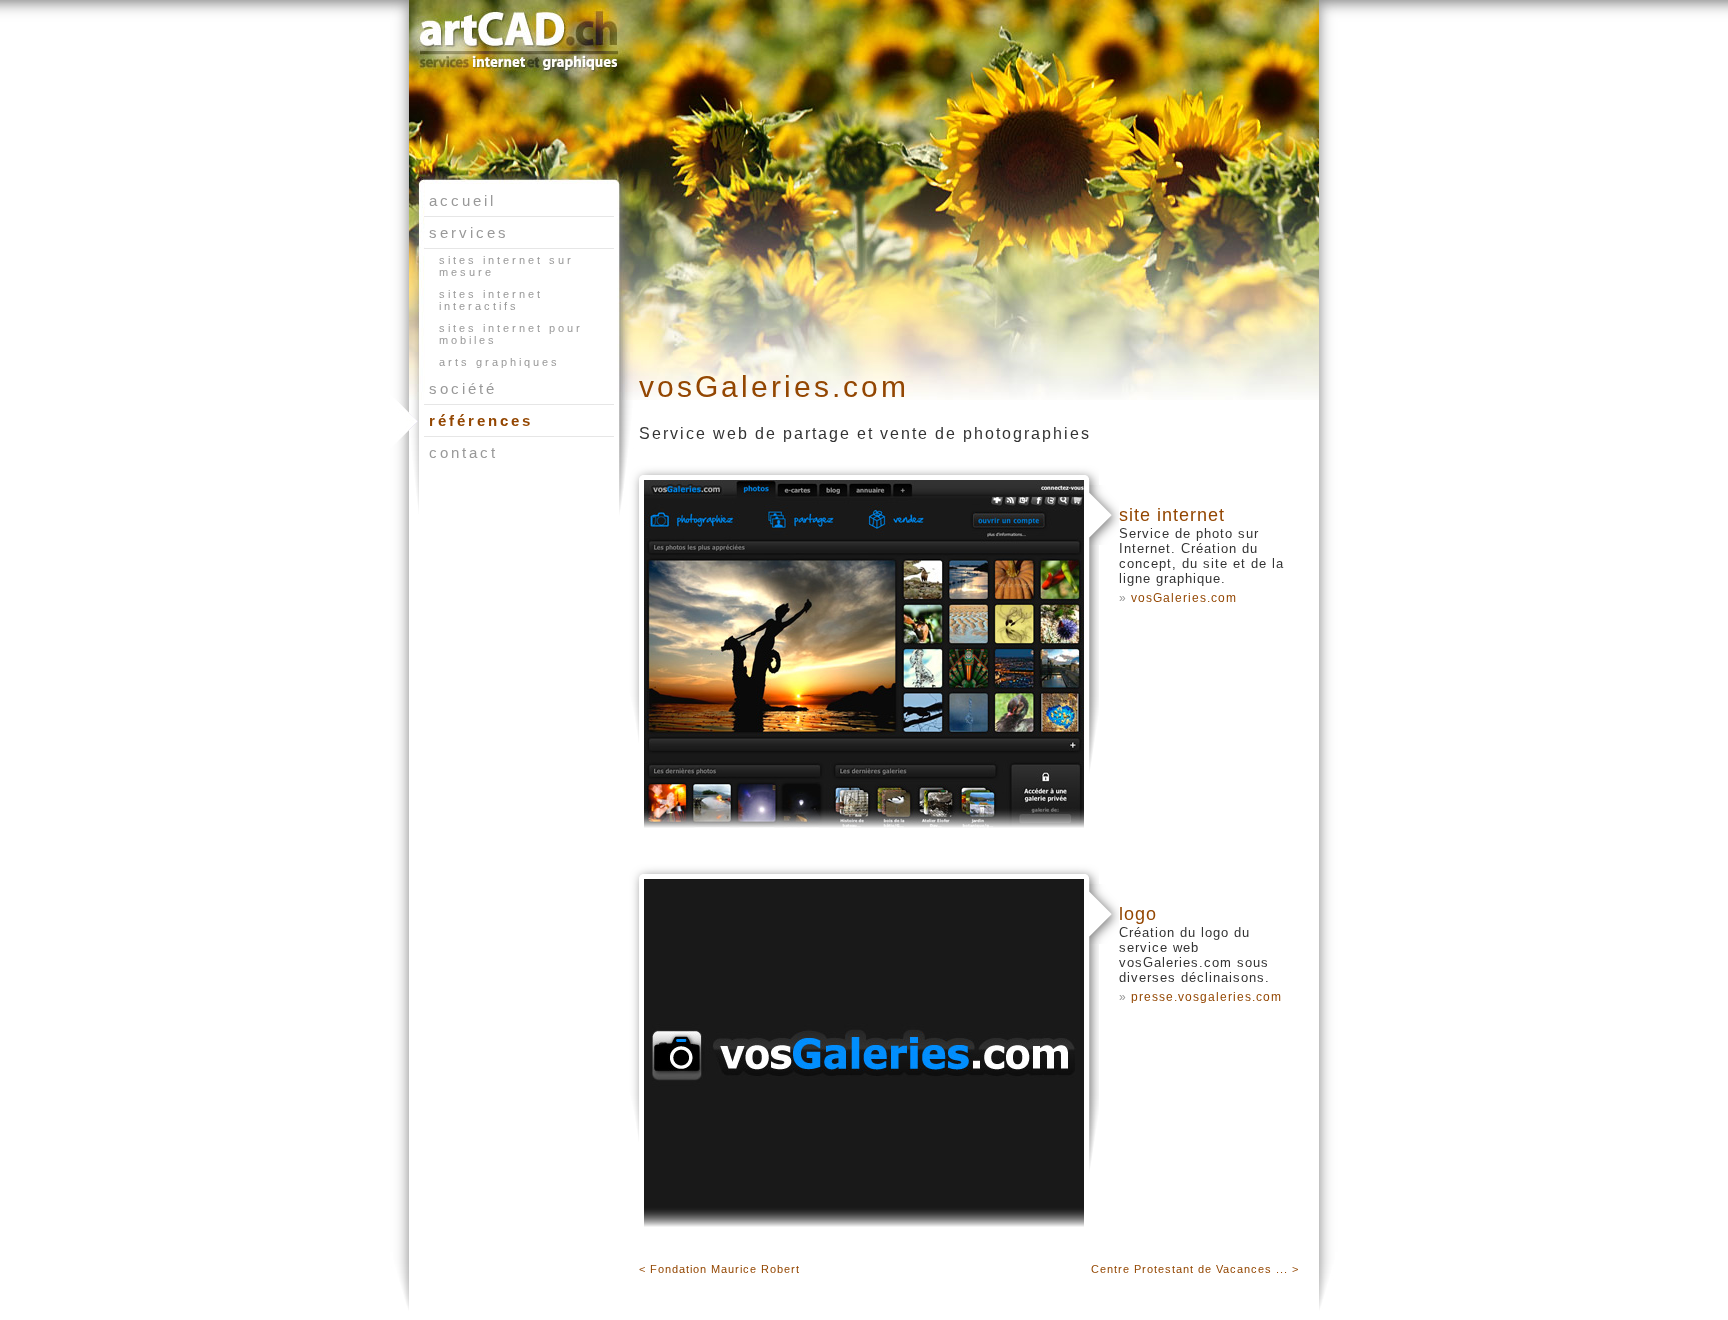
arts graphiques (499, 362)
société (463, 388)
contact (463, 452)
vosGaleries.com (1184, 598)
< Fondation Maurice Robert (719, 1269)
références (481, 420)
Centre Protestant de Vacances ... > (1195, 1269)
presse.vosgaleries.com (1206, 997)
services (469, 232)
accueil (462, 200)
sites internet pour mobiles (511, 334)
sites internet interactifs (491, 300)
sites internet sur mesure (506, 266)
